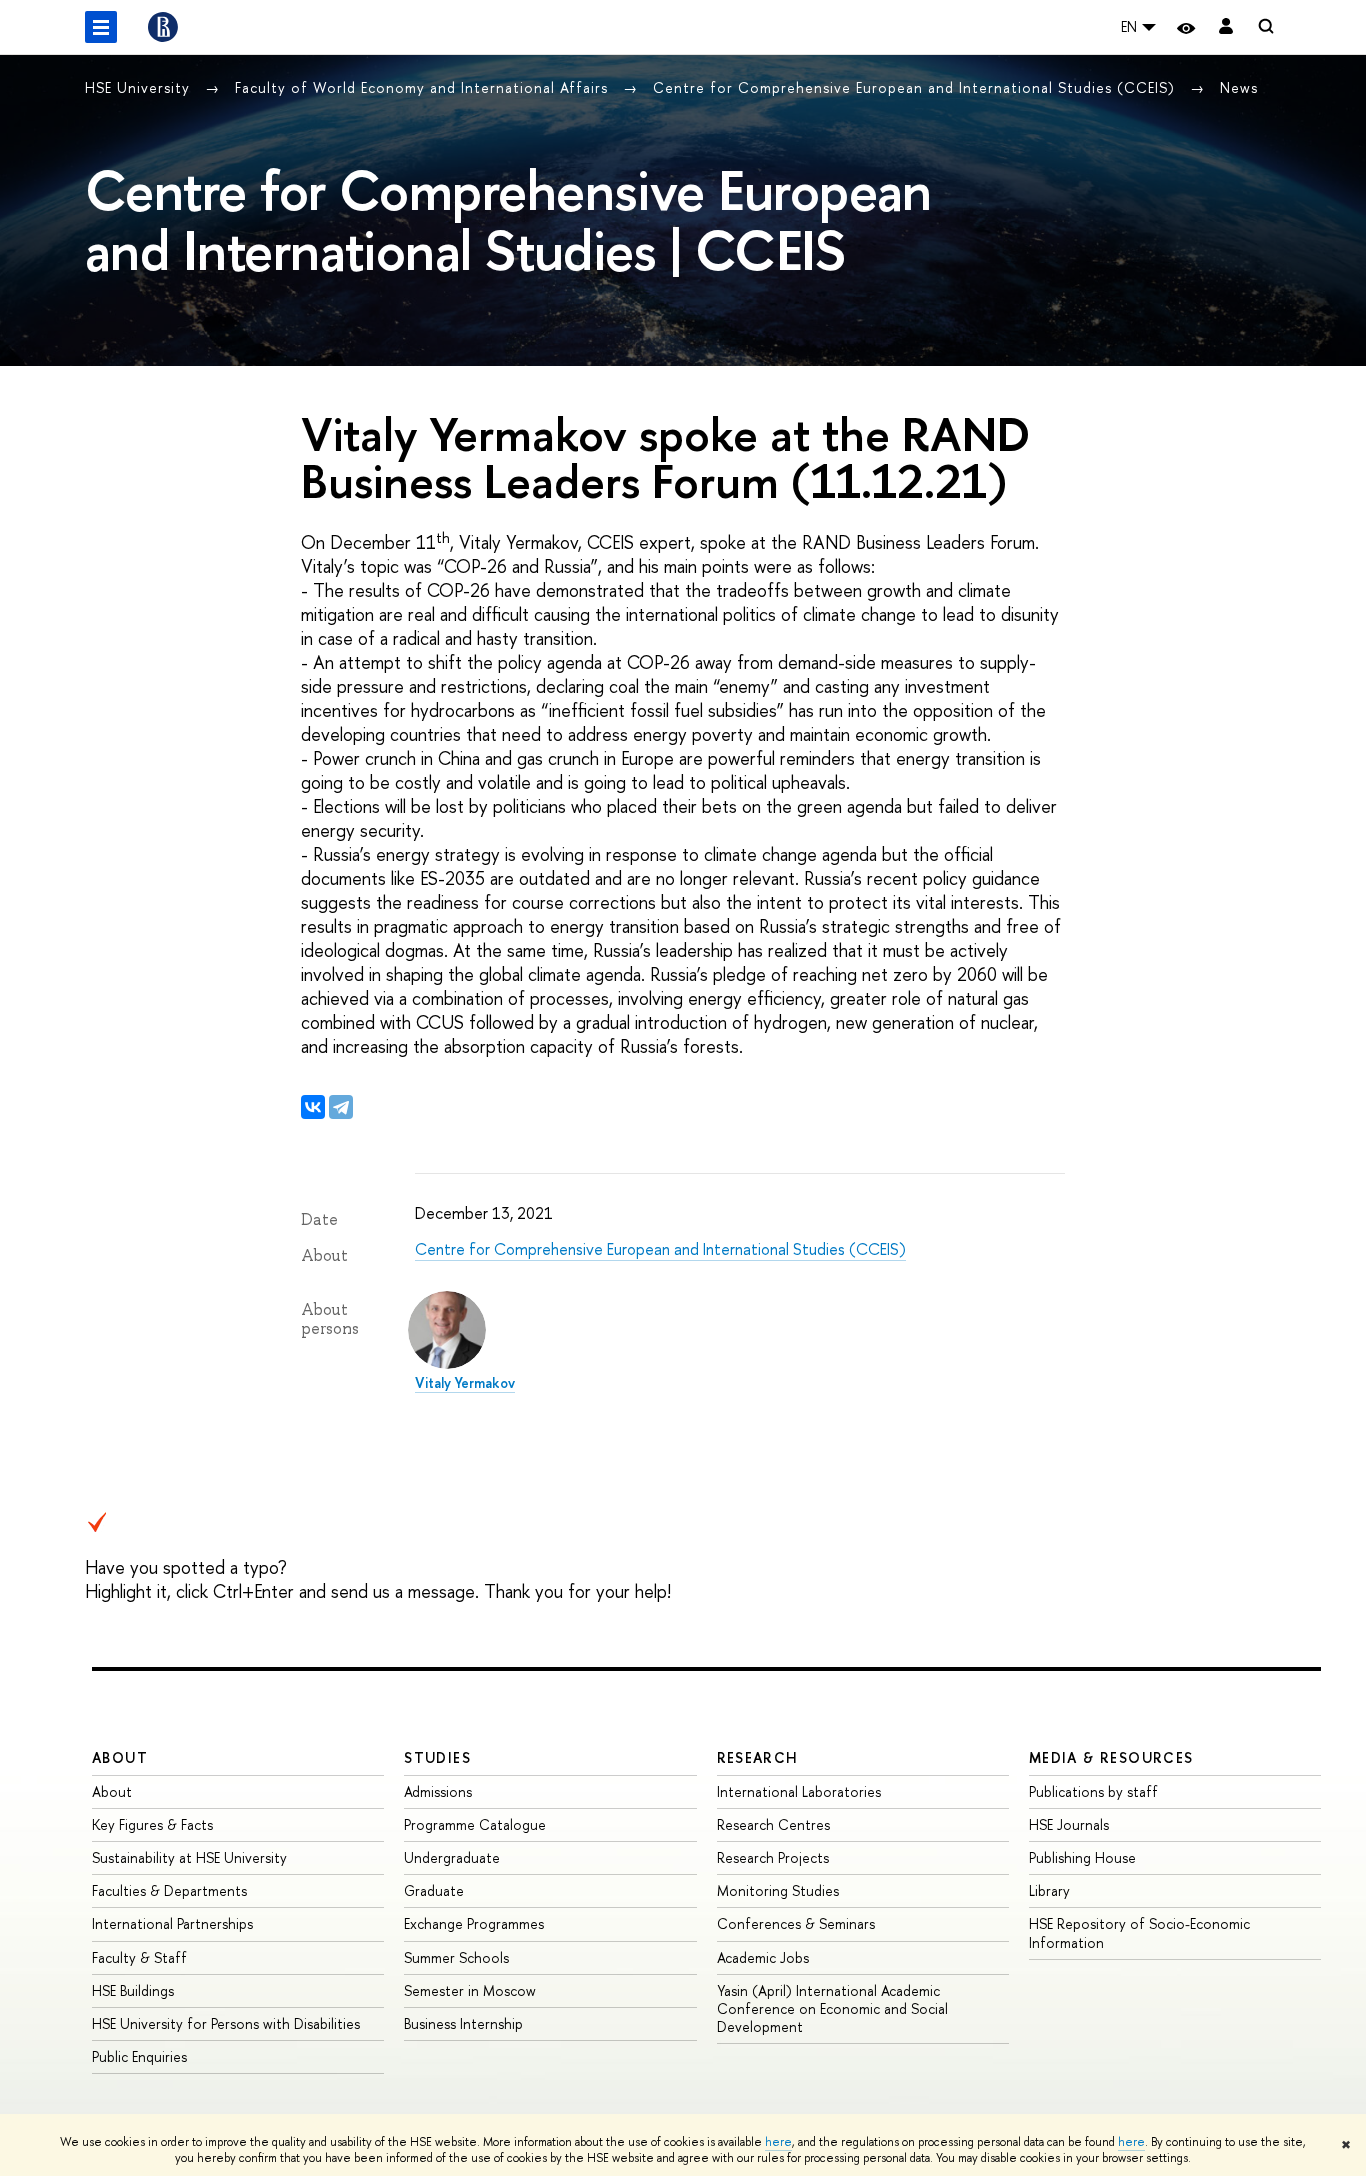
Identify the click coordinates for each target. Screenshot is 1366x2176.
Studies (437, 1757)
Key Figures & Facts (152, 1824)
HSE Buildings (133, 1990)
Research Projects (773, 1857)
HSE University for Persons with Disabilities (226, 2023)
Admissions (438, 1791)
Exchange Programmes (474, 1923)
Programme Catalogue (475, 1824)
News (1239, 87)
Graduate (434, 1890)
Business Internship (463, 2023)
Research (758, 1757)
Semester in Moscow (470, 1990)
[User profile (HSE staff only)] (1226, 27)
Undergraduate (452, 1857)
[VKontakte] (313, 1107)
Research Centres (773, 1824)
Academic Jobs (763, 1957)
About (120, 1757)
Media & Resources (1111, 1757)
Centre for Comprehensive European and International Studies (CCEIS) (916, 87)
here (778, 2142)
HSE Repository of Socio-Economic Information (1139, 1932)
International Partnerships (172, 1923)
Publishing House (1082, 1857)
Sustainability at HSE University (189, 1857)
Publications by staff (1093, 1791)
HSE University (140, 87)
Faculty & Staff (139, 1957)
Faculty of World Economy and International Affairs (424, 87)
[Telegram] (341, 1107)
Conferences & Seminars (796, 1923)
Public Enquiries (139, 2056)
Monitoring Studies (778, 1890)
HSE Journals (1069, 1824)
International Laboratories (799, 1791)
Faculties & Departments (169, 1890)
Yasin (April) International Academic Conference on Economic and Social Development (832, 2008)
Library (1049, 1890)
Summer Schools (456, 1957)
